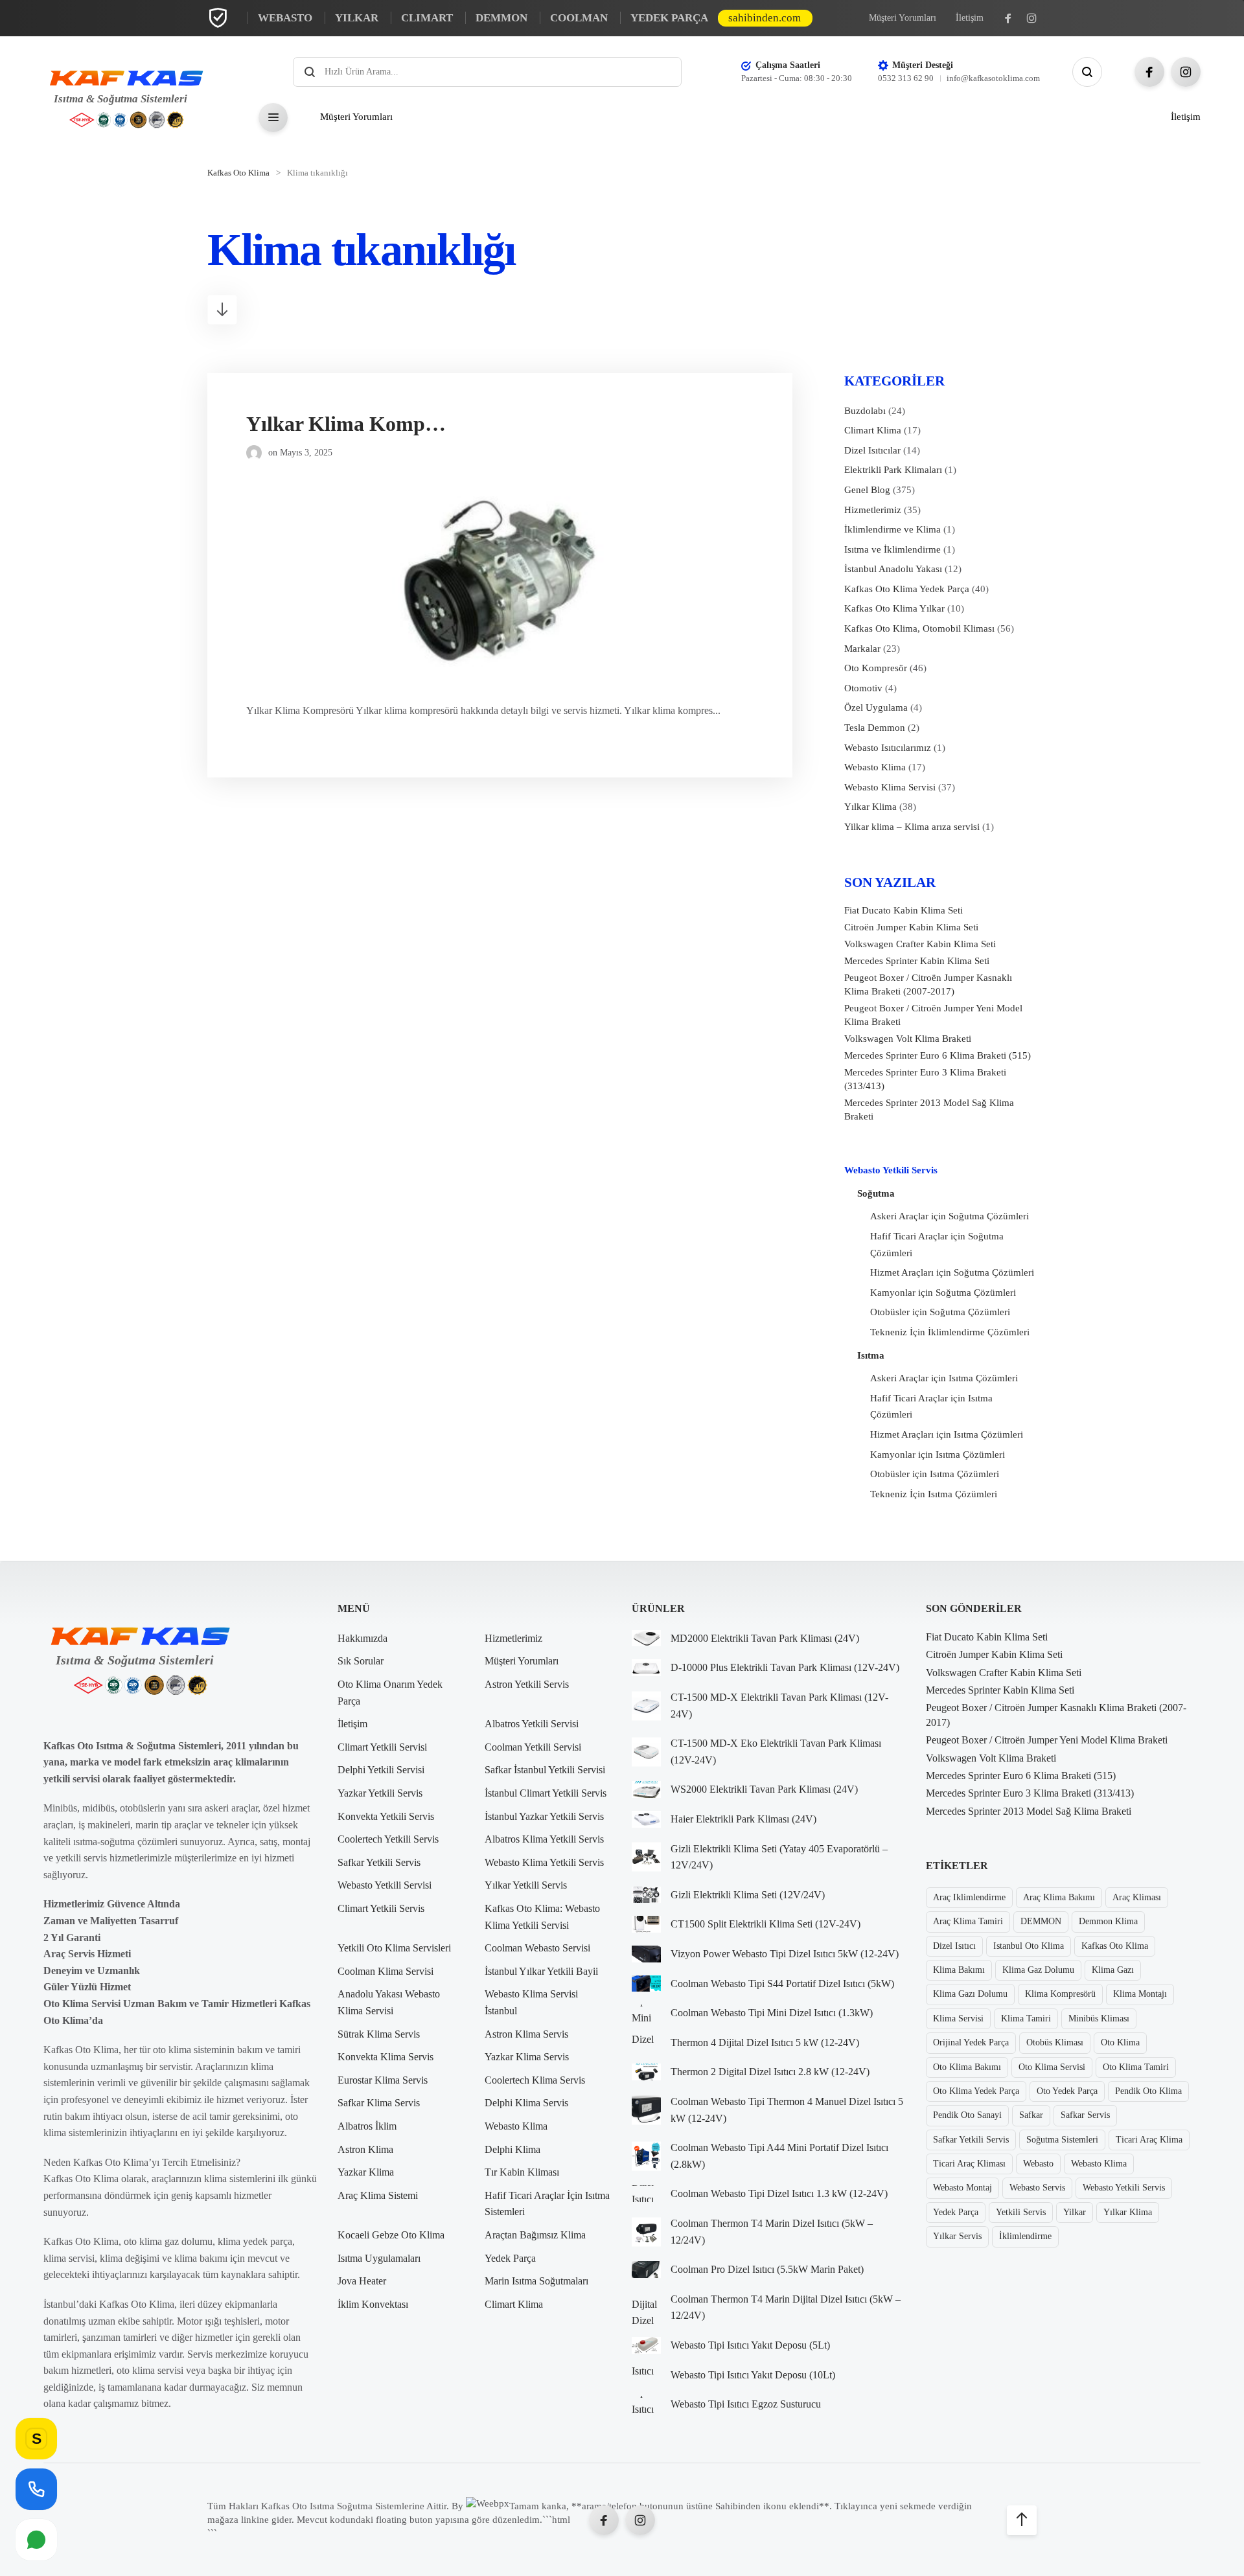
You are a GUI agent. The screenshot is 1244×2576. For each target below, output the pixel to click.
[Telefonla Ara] (36, 2489)
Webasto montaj (962, 2188)
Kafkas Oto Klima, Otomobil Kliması (919, 628)
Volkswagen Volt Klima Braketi (908, 1039)
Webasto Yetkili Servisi (385, 1885)
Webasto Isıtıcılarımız (888, 748)
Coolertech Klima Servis (535, 2080)
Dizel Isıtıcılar (872, 450)
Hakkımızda (363, 1638)
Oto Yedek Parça (1067, 2091)
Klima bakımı (959, 1970)
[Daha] (273, 118)
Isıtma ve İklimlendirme (893, 549)
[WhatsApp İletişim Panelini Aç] (36, 2539)
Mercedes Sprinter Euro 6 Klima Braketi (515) (938, 1055)
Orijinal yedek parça (971, 2042)
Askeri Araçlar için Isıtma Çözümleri (944, 1378)
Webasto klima (1099, 2164)
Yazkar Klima (366, 2172)
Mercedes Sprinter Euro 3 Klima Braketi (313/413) (925, 1079)
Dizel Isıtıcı (954, 1946)
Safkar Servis (1085, 2115)
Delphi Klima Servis (526, 2103)
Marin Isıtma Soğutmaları (536, 2281)
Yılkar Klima (870, 807)
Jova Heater (362, 2281)
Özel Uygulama (876, 707)
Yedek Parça (510, 2258)
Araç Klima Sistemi (378, 2195)
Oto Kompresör (876, 668)
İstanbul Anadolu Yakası (893, 569)
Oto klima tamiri (1136, 2067)
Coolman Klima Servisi (386, 1971)
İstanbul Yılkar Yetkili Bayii (541, 1971)
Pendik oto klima (1148, 2091)
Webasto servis (1037, 2188)
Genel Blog (867, 490)
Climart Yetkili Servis (381, 1908)
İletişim (970, 18)
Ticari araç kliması (969, 2164)
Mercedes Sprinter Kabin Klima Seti (917, 961)
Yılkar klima (1128, 2212)
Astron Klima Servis (526, 2034)
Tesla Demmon (875, 728)
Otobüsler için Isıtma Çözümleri (935, 1474)
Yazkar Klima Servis (527, 2057)
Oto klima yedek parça (976, 2091)
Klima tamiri (1026, 2018)
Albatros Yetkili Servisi (532, 1724)
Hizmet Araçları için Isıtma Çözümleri (947, 1434)
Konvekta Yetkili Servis (386, 1816)
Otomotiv (863, 688)
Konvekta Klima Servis (386, 2057)
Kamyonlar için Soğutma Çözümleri (943, 1293)
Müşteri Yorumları (903, 18)
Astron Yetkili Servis (527, 1684)
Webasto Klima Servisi (890, 787)
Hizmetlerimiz (873, 510)
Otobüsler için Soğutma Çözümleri (940, 1312)
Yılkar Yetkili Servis (526, 1885)
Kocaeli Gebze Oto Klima (391, 2235)
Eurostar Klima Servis (383, 2080)
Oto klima (1120, 2042)
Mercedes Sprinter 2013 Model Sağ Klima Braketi (929, 1110)
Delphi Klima (513, 2149)
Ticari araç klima (1149, 2140)
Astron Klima (365, 2149)
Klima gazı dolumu (970, 1994)
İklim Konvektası (373, 2304)
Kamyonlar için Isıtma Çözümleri (938, 1455)
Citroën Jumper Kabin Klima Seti (911, 927)
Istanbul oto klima (1029, 1946)
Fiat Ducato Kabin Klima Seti (904, 910)
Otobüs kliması (1055, 2042)
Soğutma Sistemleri (1062, 2140)
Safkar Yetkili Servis (379, 1862)
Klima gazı (1113, 1970)
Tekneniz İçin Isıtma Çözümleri (934, 1494)
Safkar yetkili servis (971, 2140)
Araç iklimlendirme (969, 1897)
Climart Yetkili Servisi (382, 1747)
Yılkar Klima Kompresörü (364, 424)
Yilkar (1075, 2212)
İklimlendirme (1025, 2236)
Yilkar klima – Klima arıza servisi (912, 827)
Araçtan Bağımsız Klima (535, 2235)
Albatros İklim (367, 2126)
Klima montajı (1140, 1994)
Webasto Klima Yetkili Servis (544, 1862)
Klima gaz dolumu (1038, 1970)
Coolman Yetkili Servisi (533, 1747)
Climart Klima (873, 430)
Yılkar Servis (957, 2236)
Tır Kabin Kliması (522, 2172)
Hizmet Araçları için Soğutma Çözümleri (952, 1272)
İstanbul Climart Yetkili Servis (546, 1793)
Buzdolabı (865, 411)
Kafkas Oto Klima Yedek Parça (907, 589)
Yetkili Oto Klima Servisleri (394, 1948)
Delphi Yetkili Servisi (381, 1770)
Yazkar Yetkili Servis (380, 1793)
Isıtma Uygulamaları (379, 2258)
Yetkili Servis (1021, 2212)
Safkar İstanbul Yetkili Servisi (545, 1770)
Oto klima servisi (1052, 2067)
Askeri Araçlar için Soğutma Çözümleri (950, 1216)
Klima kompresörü (1060, 1994)
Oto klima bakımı (967, 2067)
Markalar (862, 649)
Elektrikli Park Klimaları (893, 470)
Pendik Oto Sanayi (967, 2115)
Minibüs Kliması (1099, 2018)
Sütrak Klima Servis (379, 2034)
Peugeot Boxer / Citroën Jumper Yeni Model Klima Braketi (933, 1015)
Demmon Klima (1108, 1921)
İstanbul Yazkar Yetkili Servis (544, 1816)
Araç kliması (1137, 1897)
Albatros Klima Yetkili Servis (544, 1839)
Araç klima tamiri (968, 1921)
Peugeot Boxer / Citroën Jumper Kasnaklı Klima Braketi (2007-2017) (928, 984)
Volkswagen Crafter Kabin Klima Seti (920, 944)
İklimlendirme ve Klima (893, 529)
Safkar (1031, 2115)
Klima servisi (958, 2018)
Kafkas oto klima (1115, 1946)
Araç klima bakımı (1059, 1897)
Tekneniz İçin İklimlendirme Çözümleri (950, 1332)
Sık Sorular (361, 1661)
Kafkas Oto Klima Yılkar (894, 608)
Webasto (1038, 2164)
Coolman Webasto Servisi (537, 1948)
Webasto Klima (875, 767)
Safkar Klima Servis (379, 2103)
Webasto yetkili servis (1124, 2188)
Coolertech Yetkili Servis (388, 1839)
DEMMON (1041, 1921)
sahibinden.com (765, 18)
